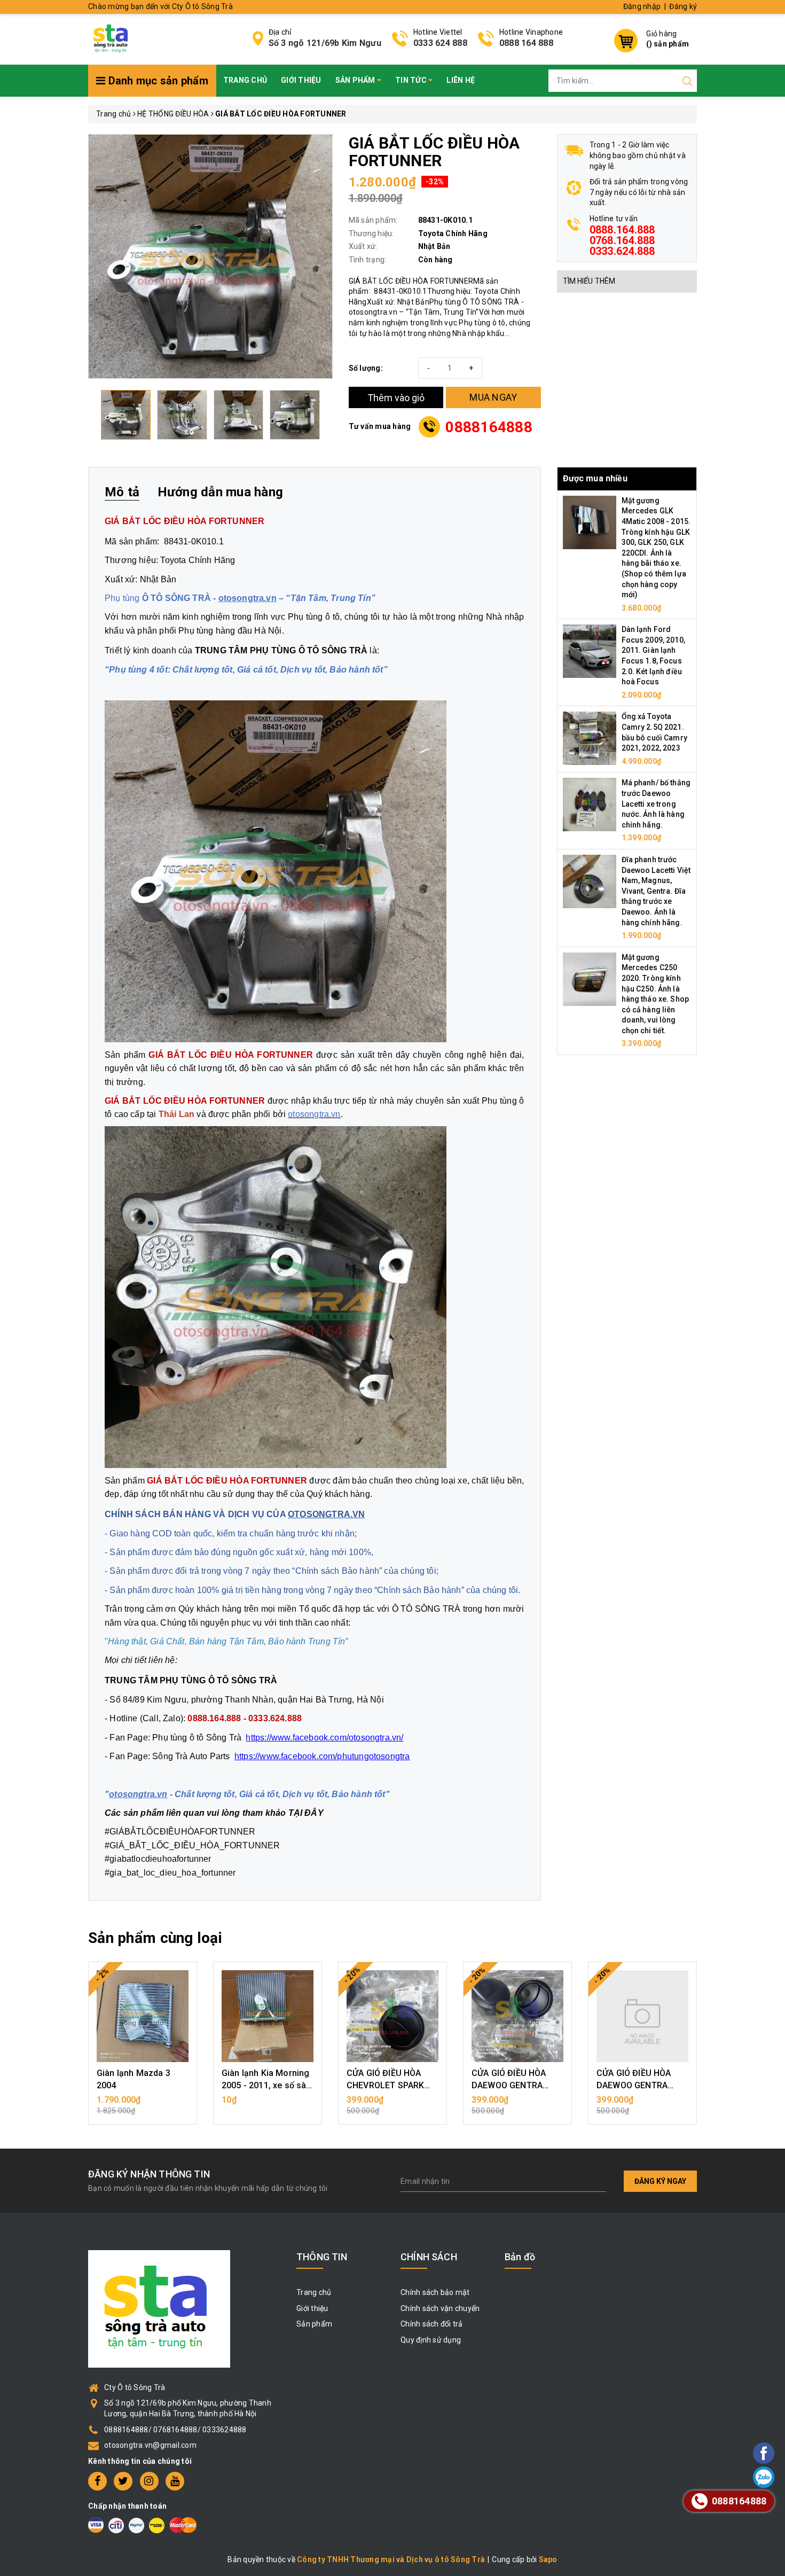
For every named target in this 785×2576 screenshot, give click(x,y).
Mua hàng (143, 2105)
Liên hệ (461, 80)
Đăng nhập (642, 6)
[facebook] (97, 2481)
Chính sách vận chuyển (440, 2308)
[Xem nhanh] (143, 2016)
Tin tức (412, 80)
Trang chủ (245, 80)
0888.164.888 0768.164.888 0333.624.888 (622, 240)
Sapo (548, 2559)
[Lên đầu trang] (734, 1795)
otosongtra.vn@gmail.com (150, 2445)
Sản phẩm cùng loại (155, 1938)
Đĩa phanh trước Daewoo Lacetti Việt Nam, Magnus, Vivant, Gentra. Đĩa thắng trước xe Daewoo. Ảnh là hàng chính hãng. (656, 891)
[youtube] (175, 2481)
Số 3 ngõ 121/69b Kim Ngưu (325, 43)
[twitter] (123, 2481)
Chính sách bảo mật (435, 2292)
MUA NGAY (493, 397)
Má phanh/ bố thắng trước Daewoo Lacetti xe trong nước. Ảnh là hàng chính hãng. (656, 803)
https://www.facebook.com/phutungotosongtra (322, 1756)
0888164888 (489, 427)
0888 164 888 (526, 43)
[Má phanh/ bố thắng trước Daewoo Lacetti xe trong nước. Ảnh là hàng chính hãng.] (590, 804)
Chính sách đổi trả (432, 2324)
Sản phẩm (356, 80)
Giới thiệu (301, 80)
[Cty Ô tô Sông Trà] (112, 38)
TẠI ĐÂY (306, 1813)
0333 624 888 (440, 43)
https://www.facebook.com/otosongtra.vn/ (324, 1738)
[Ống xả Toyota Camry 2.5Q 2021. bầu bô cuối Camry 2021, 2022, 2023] (590, 738)
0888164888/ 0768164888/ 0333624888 (175, 2430)
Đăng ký (683, 6)
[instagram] (149, 2481)
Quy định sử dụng (431, 2340)
